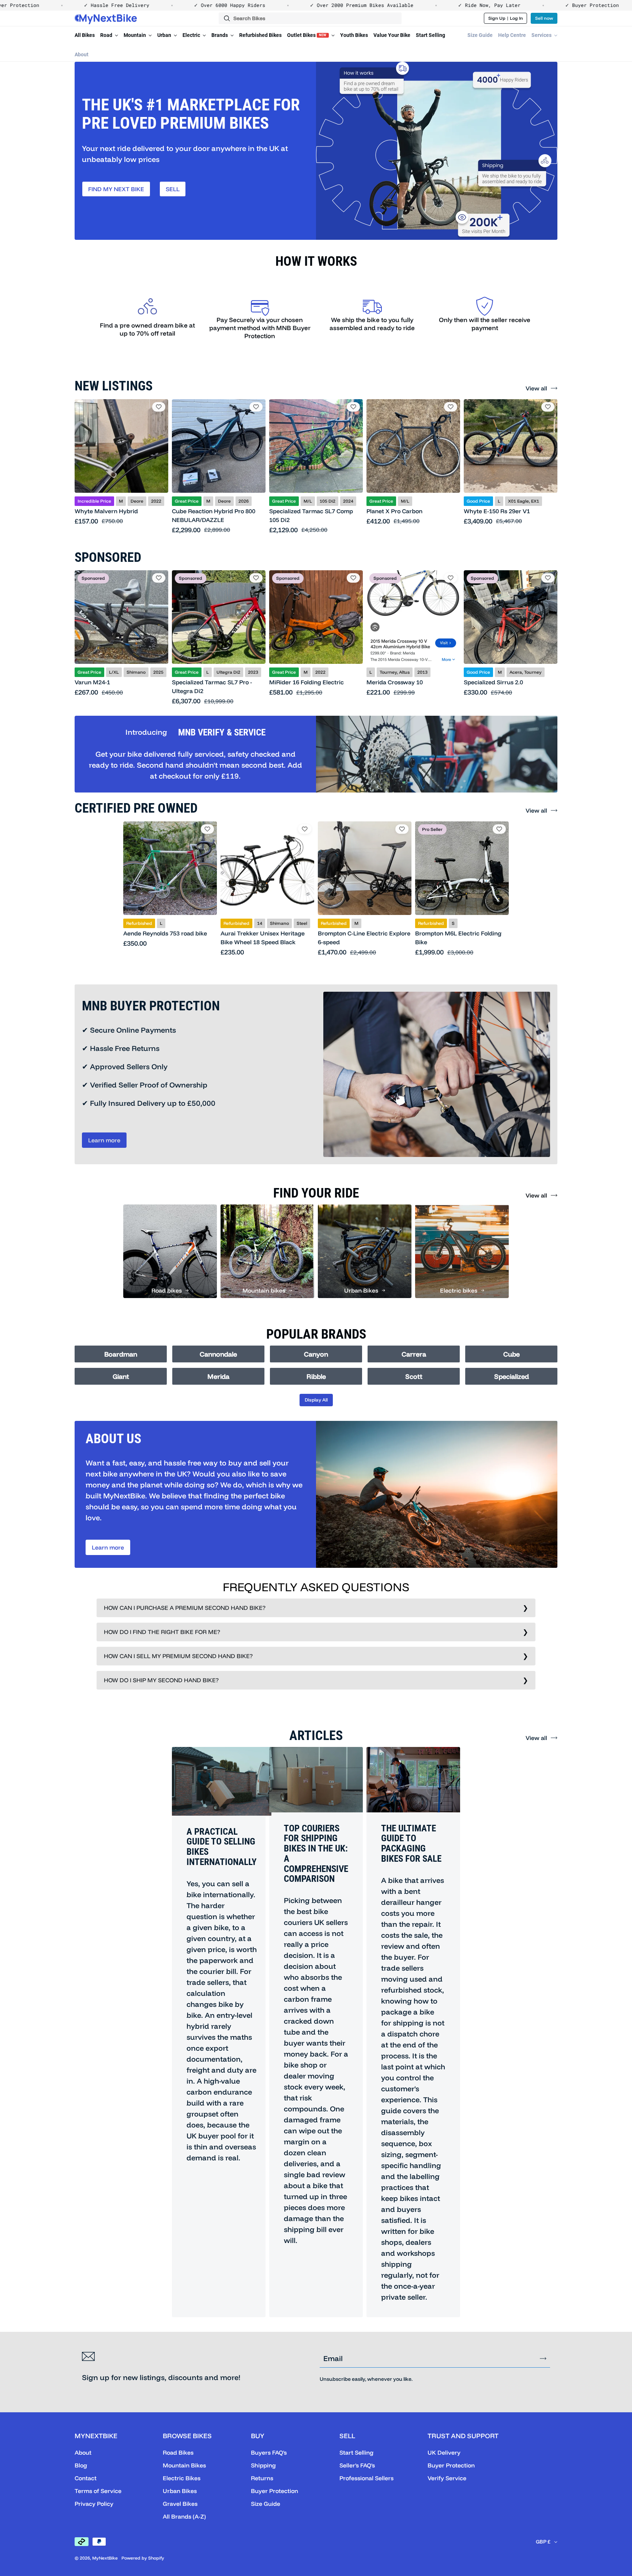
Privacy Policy (94, 2504)
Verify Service (447, 2478)
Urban (165, 35)
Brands (220, 35)
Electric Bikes (182, 2478)
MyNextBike (105, 2558)
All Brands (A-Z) (184, 2516)
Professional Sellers (366, 2478)
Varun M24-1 (92, 682)
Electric (192, 35)
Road (107, 35)
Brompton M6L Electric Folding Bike (458, 938)
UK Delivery (444, 2452)
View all (536, 388)
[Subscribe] (543, 2359)
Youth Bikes (354, 35)
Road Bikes (178, 2452)
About (82, 54)
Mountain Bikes (184, 2465)
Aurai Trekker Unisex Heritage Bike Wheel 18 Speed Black (263, 938)
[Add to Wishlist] (159, 407)
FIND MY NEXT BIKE (116, 189)
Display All (316, 1400)
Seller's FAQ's (357, 2465)
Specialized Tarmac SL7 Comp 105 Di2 (311, 515)
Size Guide (480, 35)
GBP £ (543, 2542)
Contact (86, 2478)
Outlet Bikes (307, 35)
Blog (81, 2465)
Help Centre (512, 35)
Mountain (135, 35)
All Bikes (85, 35)
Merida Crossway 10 (395, 682)
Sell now (544, 18)
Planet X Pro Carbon (394, 511)
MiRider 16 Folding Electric (306, 682)
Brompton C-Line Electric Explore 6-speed (364, 938)
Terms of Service (98, 2491)
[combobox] (310, 18)
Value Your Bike (392, 35)
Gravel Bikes (180, 2504)
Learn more (104, 1140)
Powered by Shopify (143, 2558)
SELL (173, 189)
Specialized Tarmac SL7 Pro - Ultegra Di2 (212, 686)
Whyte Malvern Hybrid (106, 511)
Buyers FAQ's (269, 2452)
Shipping (263, 2465)
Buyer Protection (274, 2491)
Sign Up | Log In (506, 18)
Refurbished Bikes (260, 35)
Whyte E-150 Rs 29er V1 (497, 511)
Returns (262, 2478)
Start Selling (430, 35)
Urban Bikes (180, 2491)
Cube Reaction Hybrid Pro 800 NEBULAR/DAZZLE (214, 515)
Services (542, 35)
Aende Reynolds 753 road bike (165, 933)
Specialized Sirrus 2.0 (493, 682)
